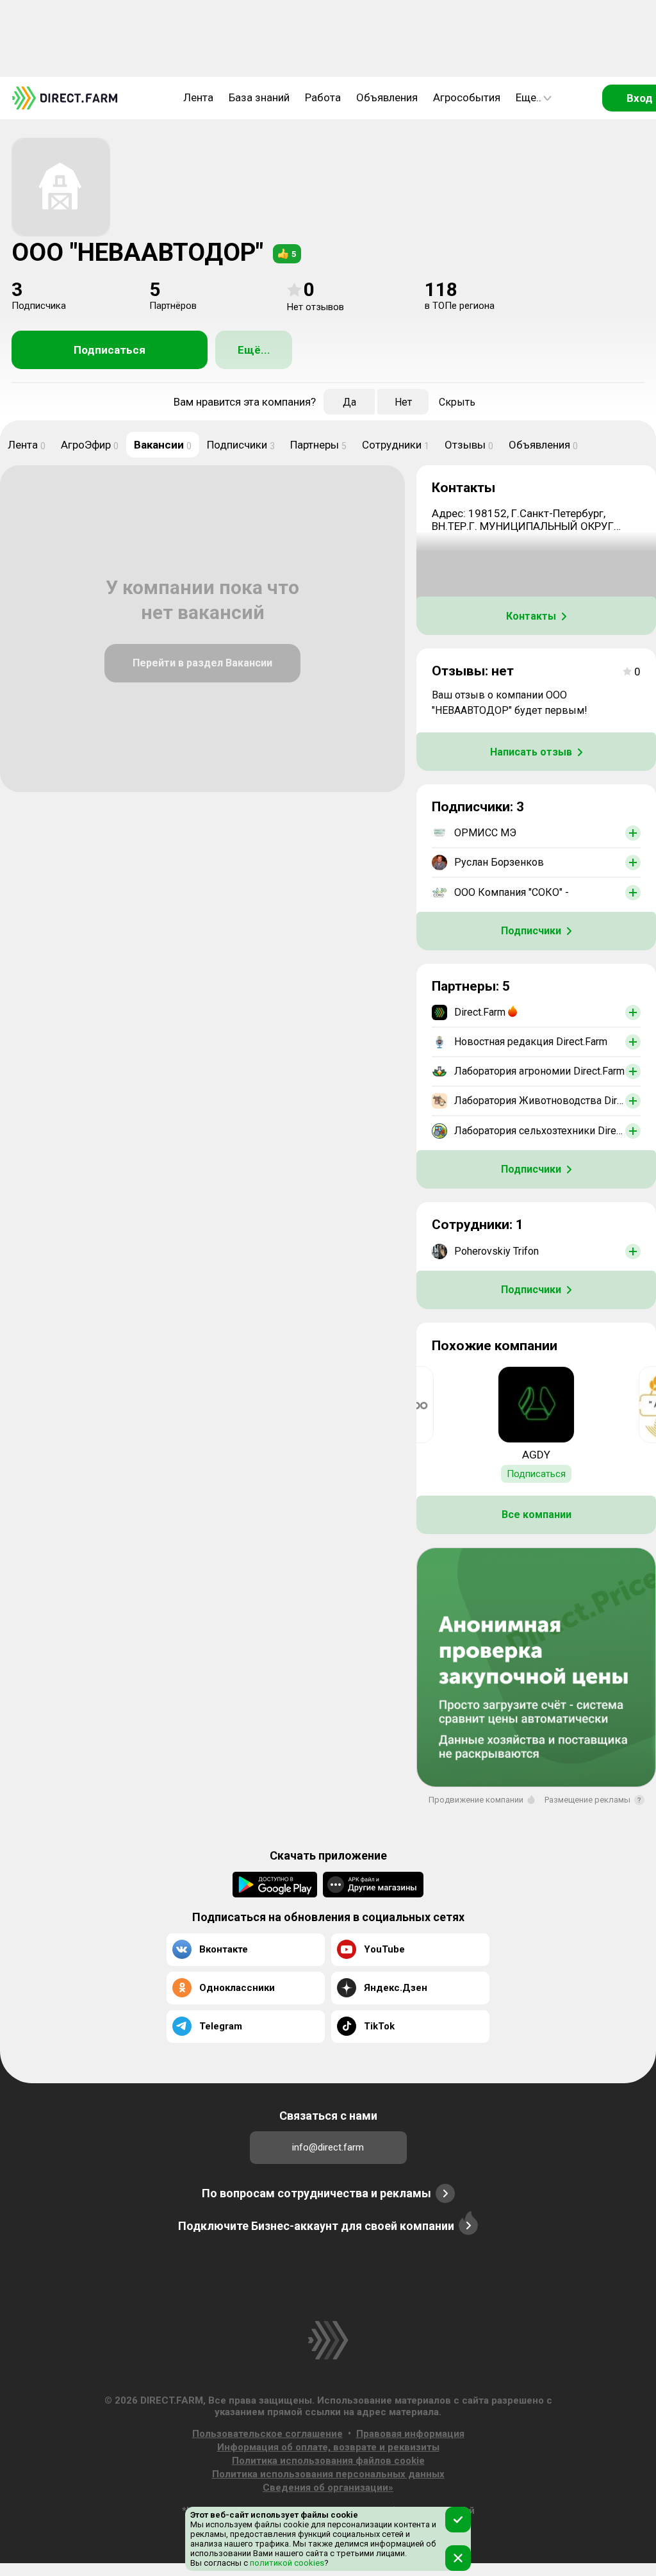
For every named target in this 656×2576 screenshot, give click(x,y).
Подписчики (241, 445)
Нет (403, 402)
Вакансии (163, 445)
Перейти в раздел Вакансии (202, 663)
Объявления (387, 97)
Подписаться (110, 350)
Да (349, 402)
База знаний (259, 97)
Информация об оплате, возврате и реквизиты (328, 2447)
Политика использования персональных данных (328, 2474)
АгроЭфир (90, 445)
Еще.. (529, 97)
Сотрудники (396, 445)
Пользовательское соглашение (267, 2434)
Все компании (537, 1515)
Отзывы (469, 445)
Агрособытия (467, 97)
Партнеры (318, 445)
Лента (198, 97)
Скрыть (457, 402)
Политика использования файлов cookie (328, 2461)
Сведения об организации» (328, 2488)
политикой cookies (286, 2563)
